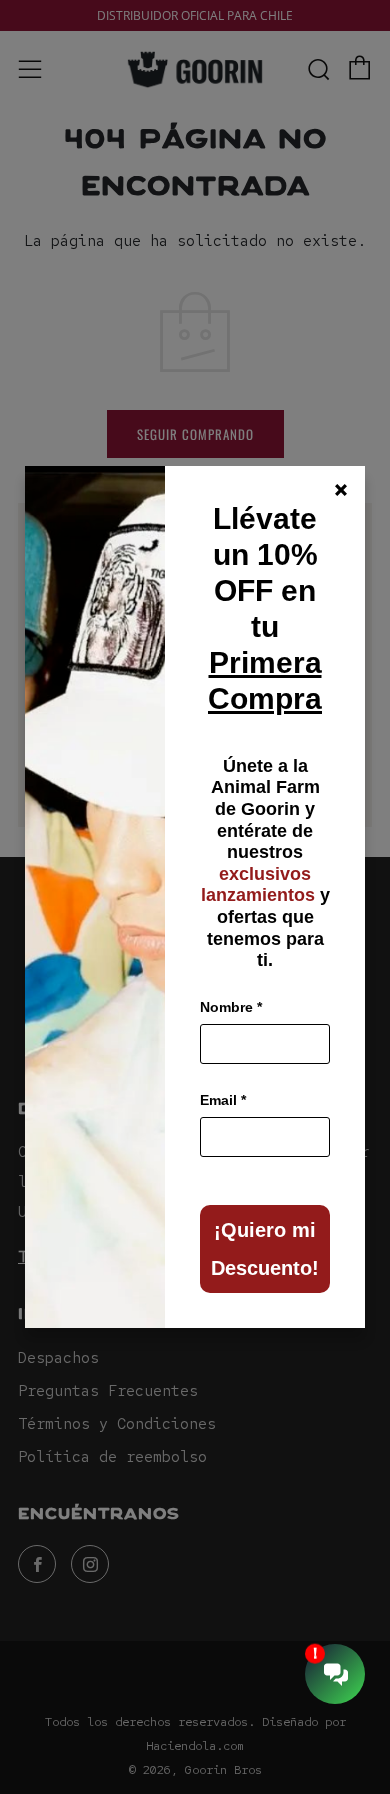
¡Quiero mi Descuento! (265, 1249)
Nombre (231, 1007)
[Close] (341, 490)
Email (223, 1100)
